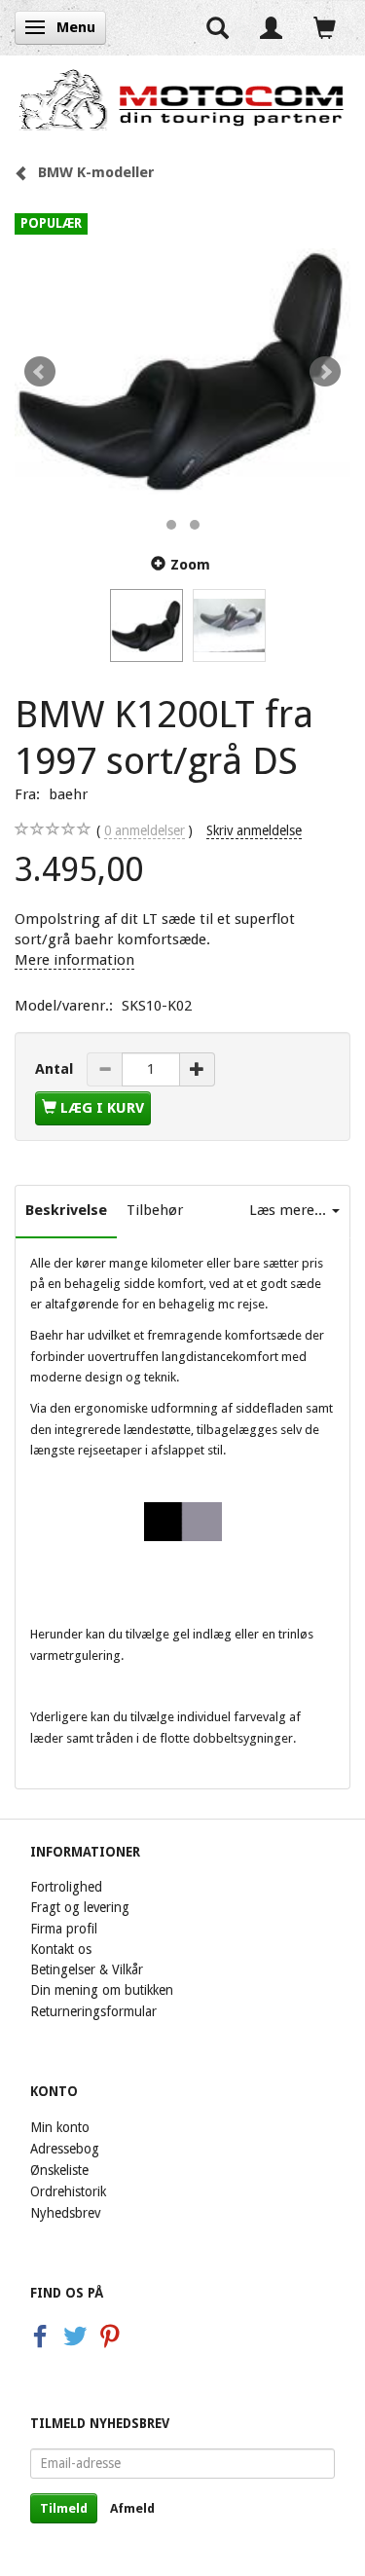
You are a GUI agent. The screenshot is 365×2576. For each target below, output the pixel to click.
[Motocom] (182, 99)
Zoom (190, 565)
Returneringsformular (93, 2011)
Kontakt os (61, 1949)
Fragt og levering (80, 1907)
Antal (56, 1069)
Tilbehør (155, 1210)
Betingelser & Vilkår (87, 1969)
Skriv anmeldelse (254, 830)
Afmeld (132, 2508)
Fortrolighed (66, 1887)
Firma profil (64, 1929)
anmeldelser (145, 830)
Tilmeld (64, 2508)
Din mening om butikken (102, 1990)
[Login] (271, 28)
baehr (68, 794)
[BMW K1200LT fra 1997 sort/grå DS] (182, 371)
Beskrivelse (66, 1210)
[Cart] (325, 28)
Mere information (74, 960)
